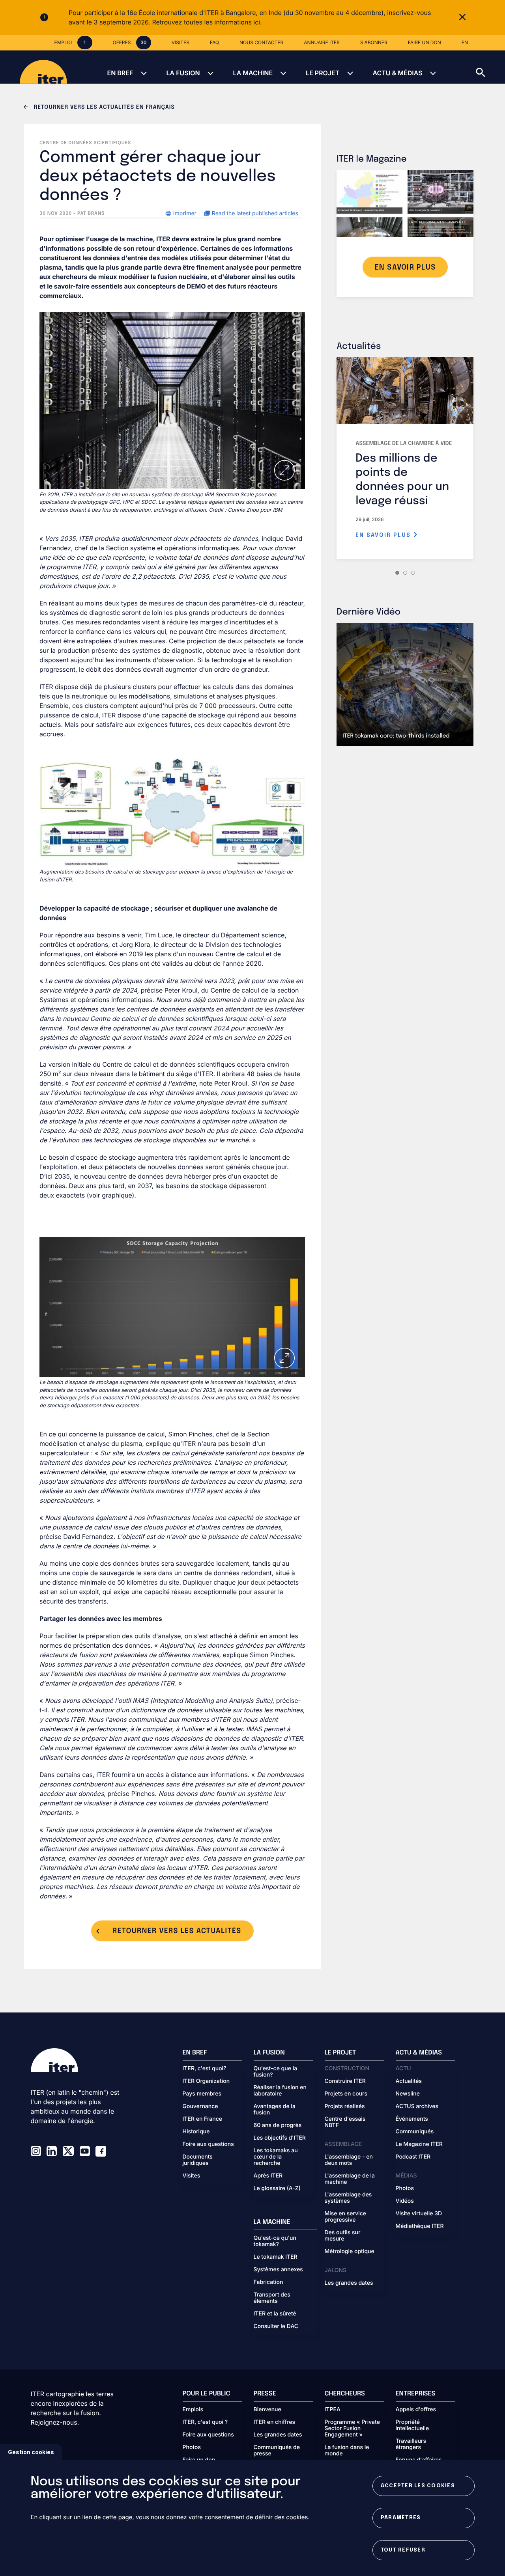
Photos (405, 2189)
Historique (196, 2132)
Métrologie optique (350, 2252)
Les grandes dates (349, 2283)
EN (465, 42)
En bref (120, 73)
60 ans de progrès (278, 2125)
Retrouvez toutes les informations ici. (207, 22)
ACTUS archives (417, 2107)
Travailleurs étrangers (411, 2444)
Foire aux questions (208, 2144)
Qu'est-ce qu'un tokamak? (275, 2241)
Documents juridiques (198, 2160)
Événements (412, 2119)
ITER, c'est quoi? (205, 2069)
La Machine (253, 73)
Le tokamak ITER (276, 2257)
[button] (490, 67)
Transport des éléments (272, 2298)
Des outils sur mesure (343, 2236)
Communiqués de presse (277, 2451)
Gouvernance (200, 2107)
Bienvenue (267, 2410)
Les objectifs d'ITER (280, 2138)
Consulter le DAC (276, 2326)
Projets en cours (346, 2094)
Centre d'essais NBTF (345, 2122)
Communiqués (415, 2132)
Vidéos (405, 2201)
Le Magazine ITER (419, 2144)
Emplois (193, 2410)
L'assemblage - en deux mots (349, 2160)
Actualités (409, 2081)
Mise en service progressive (345, 2217)
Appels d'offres (416, 2410)
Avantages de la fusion (275, 2110)
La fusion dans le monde (347, 2451)
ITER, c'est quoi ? (205, 2422)
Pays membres (202, 2094)
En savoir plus (384, 535)
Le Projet (323, 73)
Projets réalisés (345, 2107)
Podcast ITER (413, 2157)
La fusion (183, 73)
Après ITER (268, 2176)
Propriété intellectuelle (412, 2425)
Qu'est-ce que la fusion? (276, 2072)
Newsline (408, 2094)
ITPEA (333, 2410)
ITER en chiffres (275, 2422)
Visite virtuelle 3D (419, 2214)
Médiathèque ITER (420, 2226)
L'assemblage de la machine (350, 2179)
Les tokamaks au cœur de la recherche (276, 2157)
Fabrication (268, 2282)
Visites (192, 2176)
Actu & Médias (397, 73)
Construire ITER (345, 2081)
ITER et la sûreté (275, 2314)
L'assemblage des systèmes (348, 2198)
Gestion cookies (31, 2452)
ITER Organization (206, 2081)
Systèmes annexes (278, 2270)
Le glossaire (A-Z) (277, 2189)
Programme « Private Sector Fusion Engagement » (352, 2429)
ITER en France (203, 2119)
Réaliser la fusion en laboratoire (280, 2091)
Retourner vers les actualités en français (103, 108)
